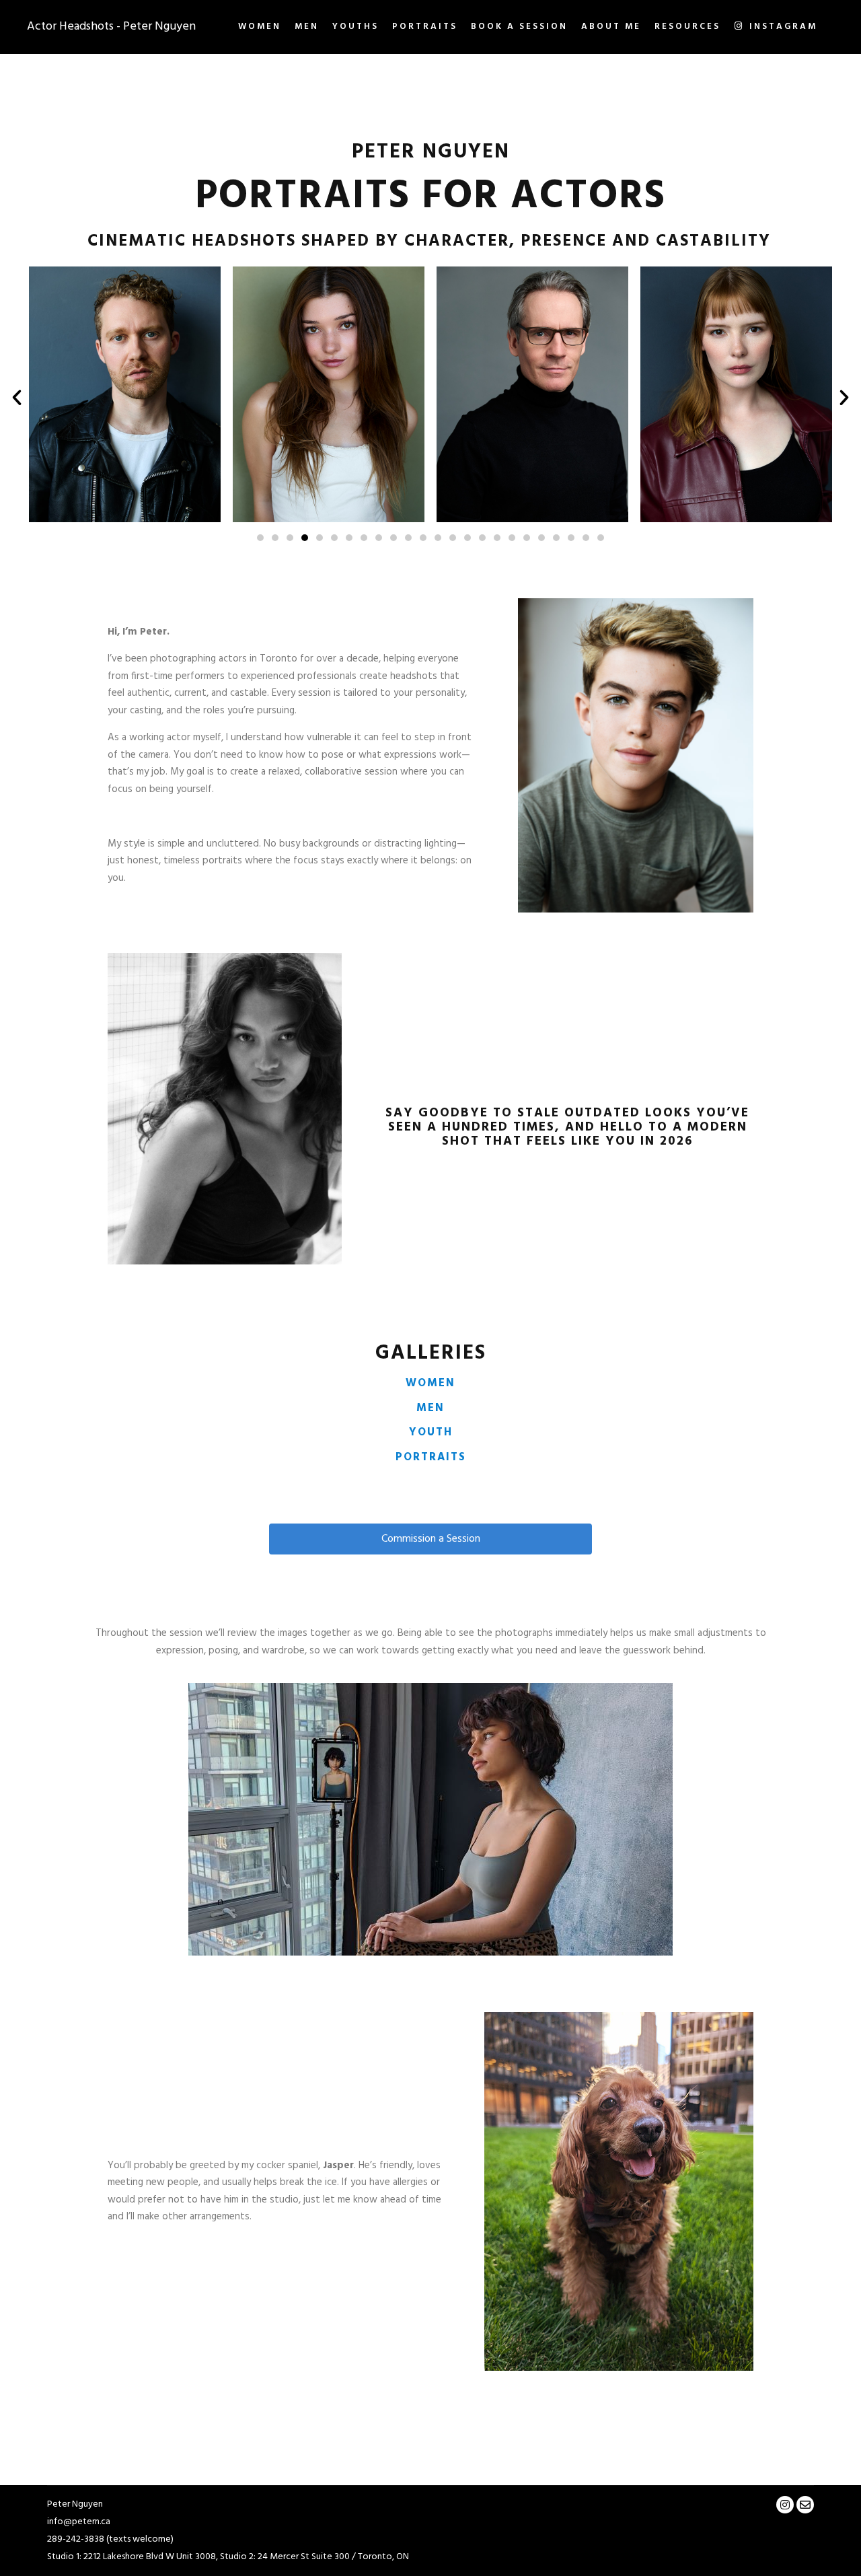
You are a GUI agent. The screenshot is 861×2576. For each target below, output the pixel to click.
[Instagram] (785, 2505)
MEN (430, 1408)
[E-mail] (805, 2505)
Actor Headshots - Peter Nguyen (94, 27)
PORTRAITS (431, 1458)
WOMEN (430, 1384)
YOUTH (431, 1433)
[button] (260, 538)
